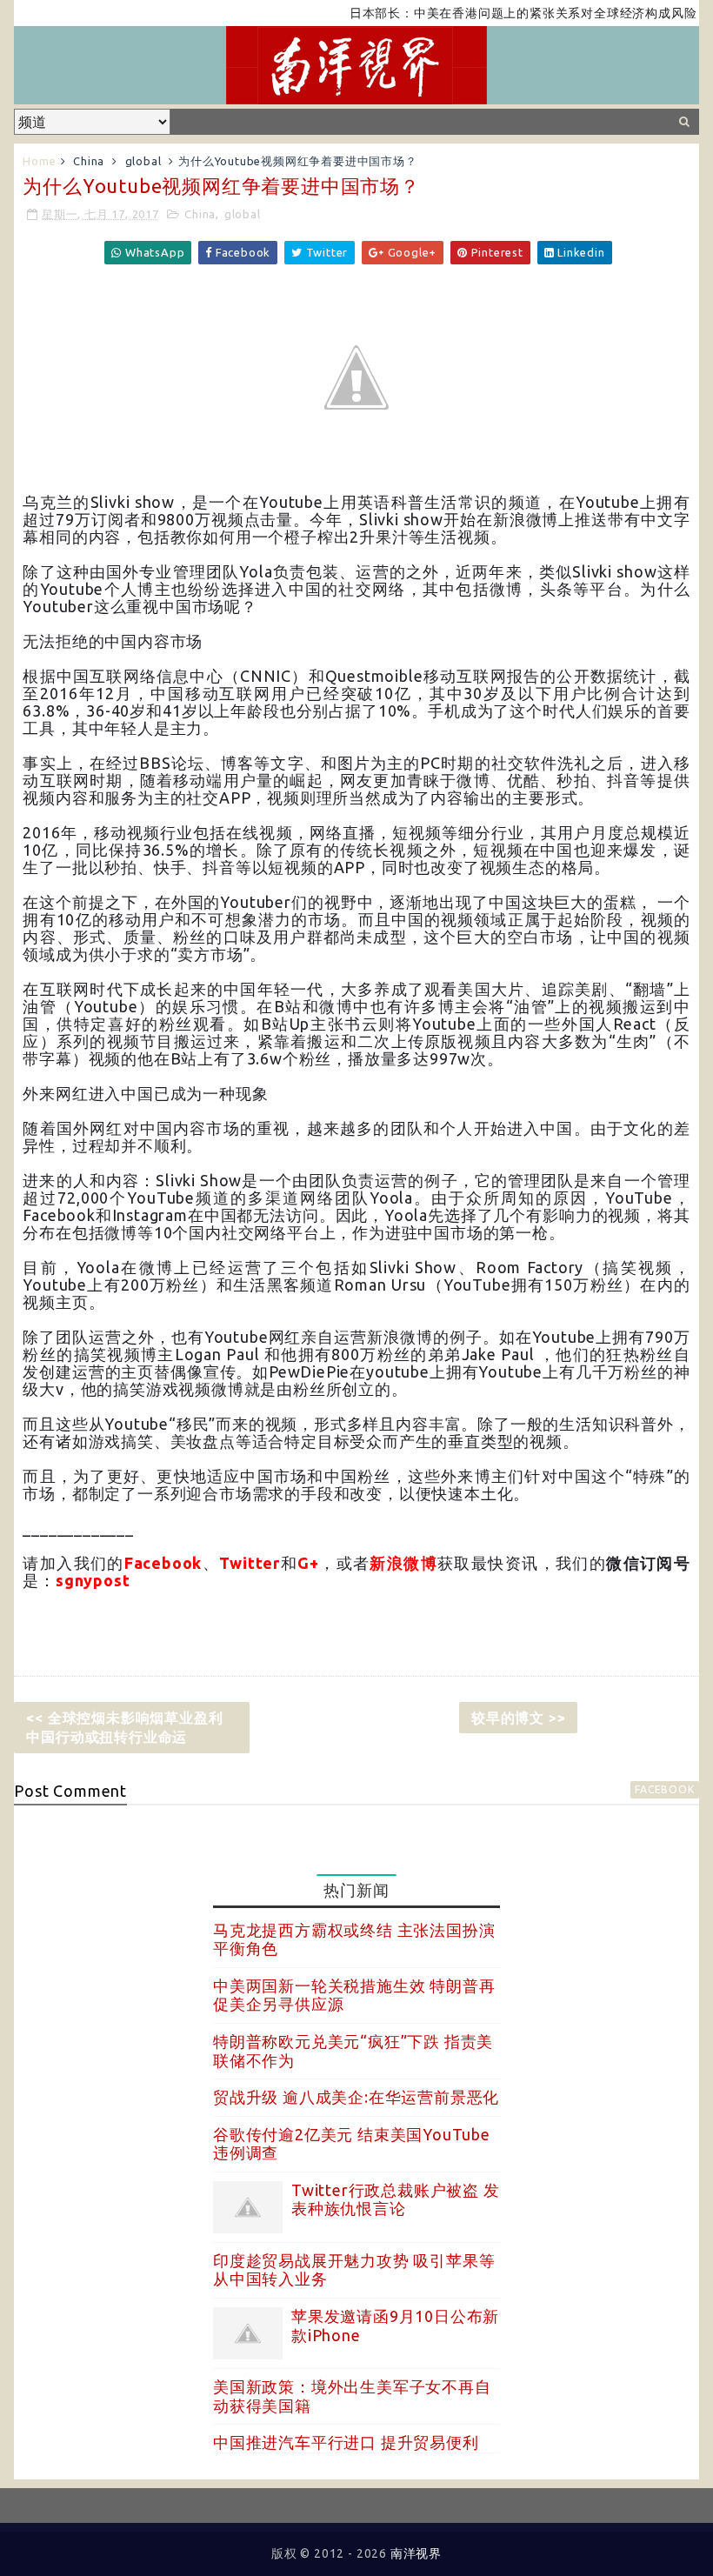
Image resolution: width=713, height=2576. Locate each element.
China (89, 161)
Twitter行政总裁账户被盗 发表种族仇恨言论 (396, 2199)
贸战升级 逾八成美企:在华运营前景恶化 (356, 2097)
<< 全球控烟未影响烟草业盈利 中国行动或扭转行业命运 (124, 1727)
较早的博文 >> (518, 1718)
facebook (664, 1789)
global (143, 161)
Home (39, 161)
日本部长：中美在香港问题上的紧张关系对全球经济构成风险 (493, 13)
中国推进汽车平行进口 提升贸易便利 (346, 2442)
